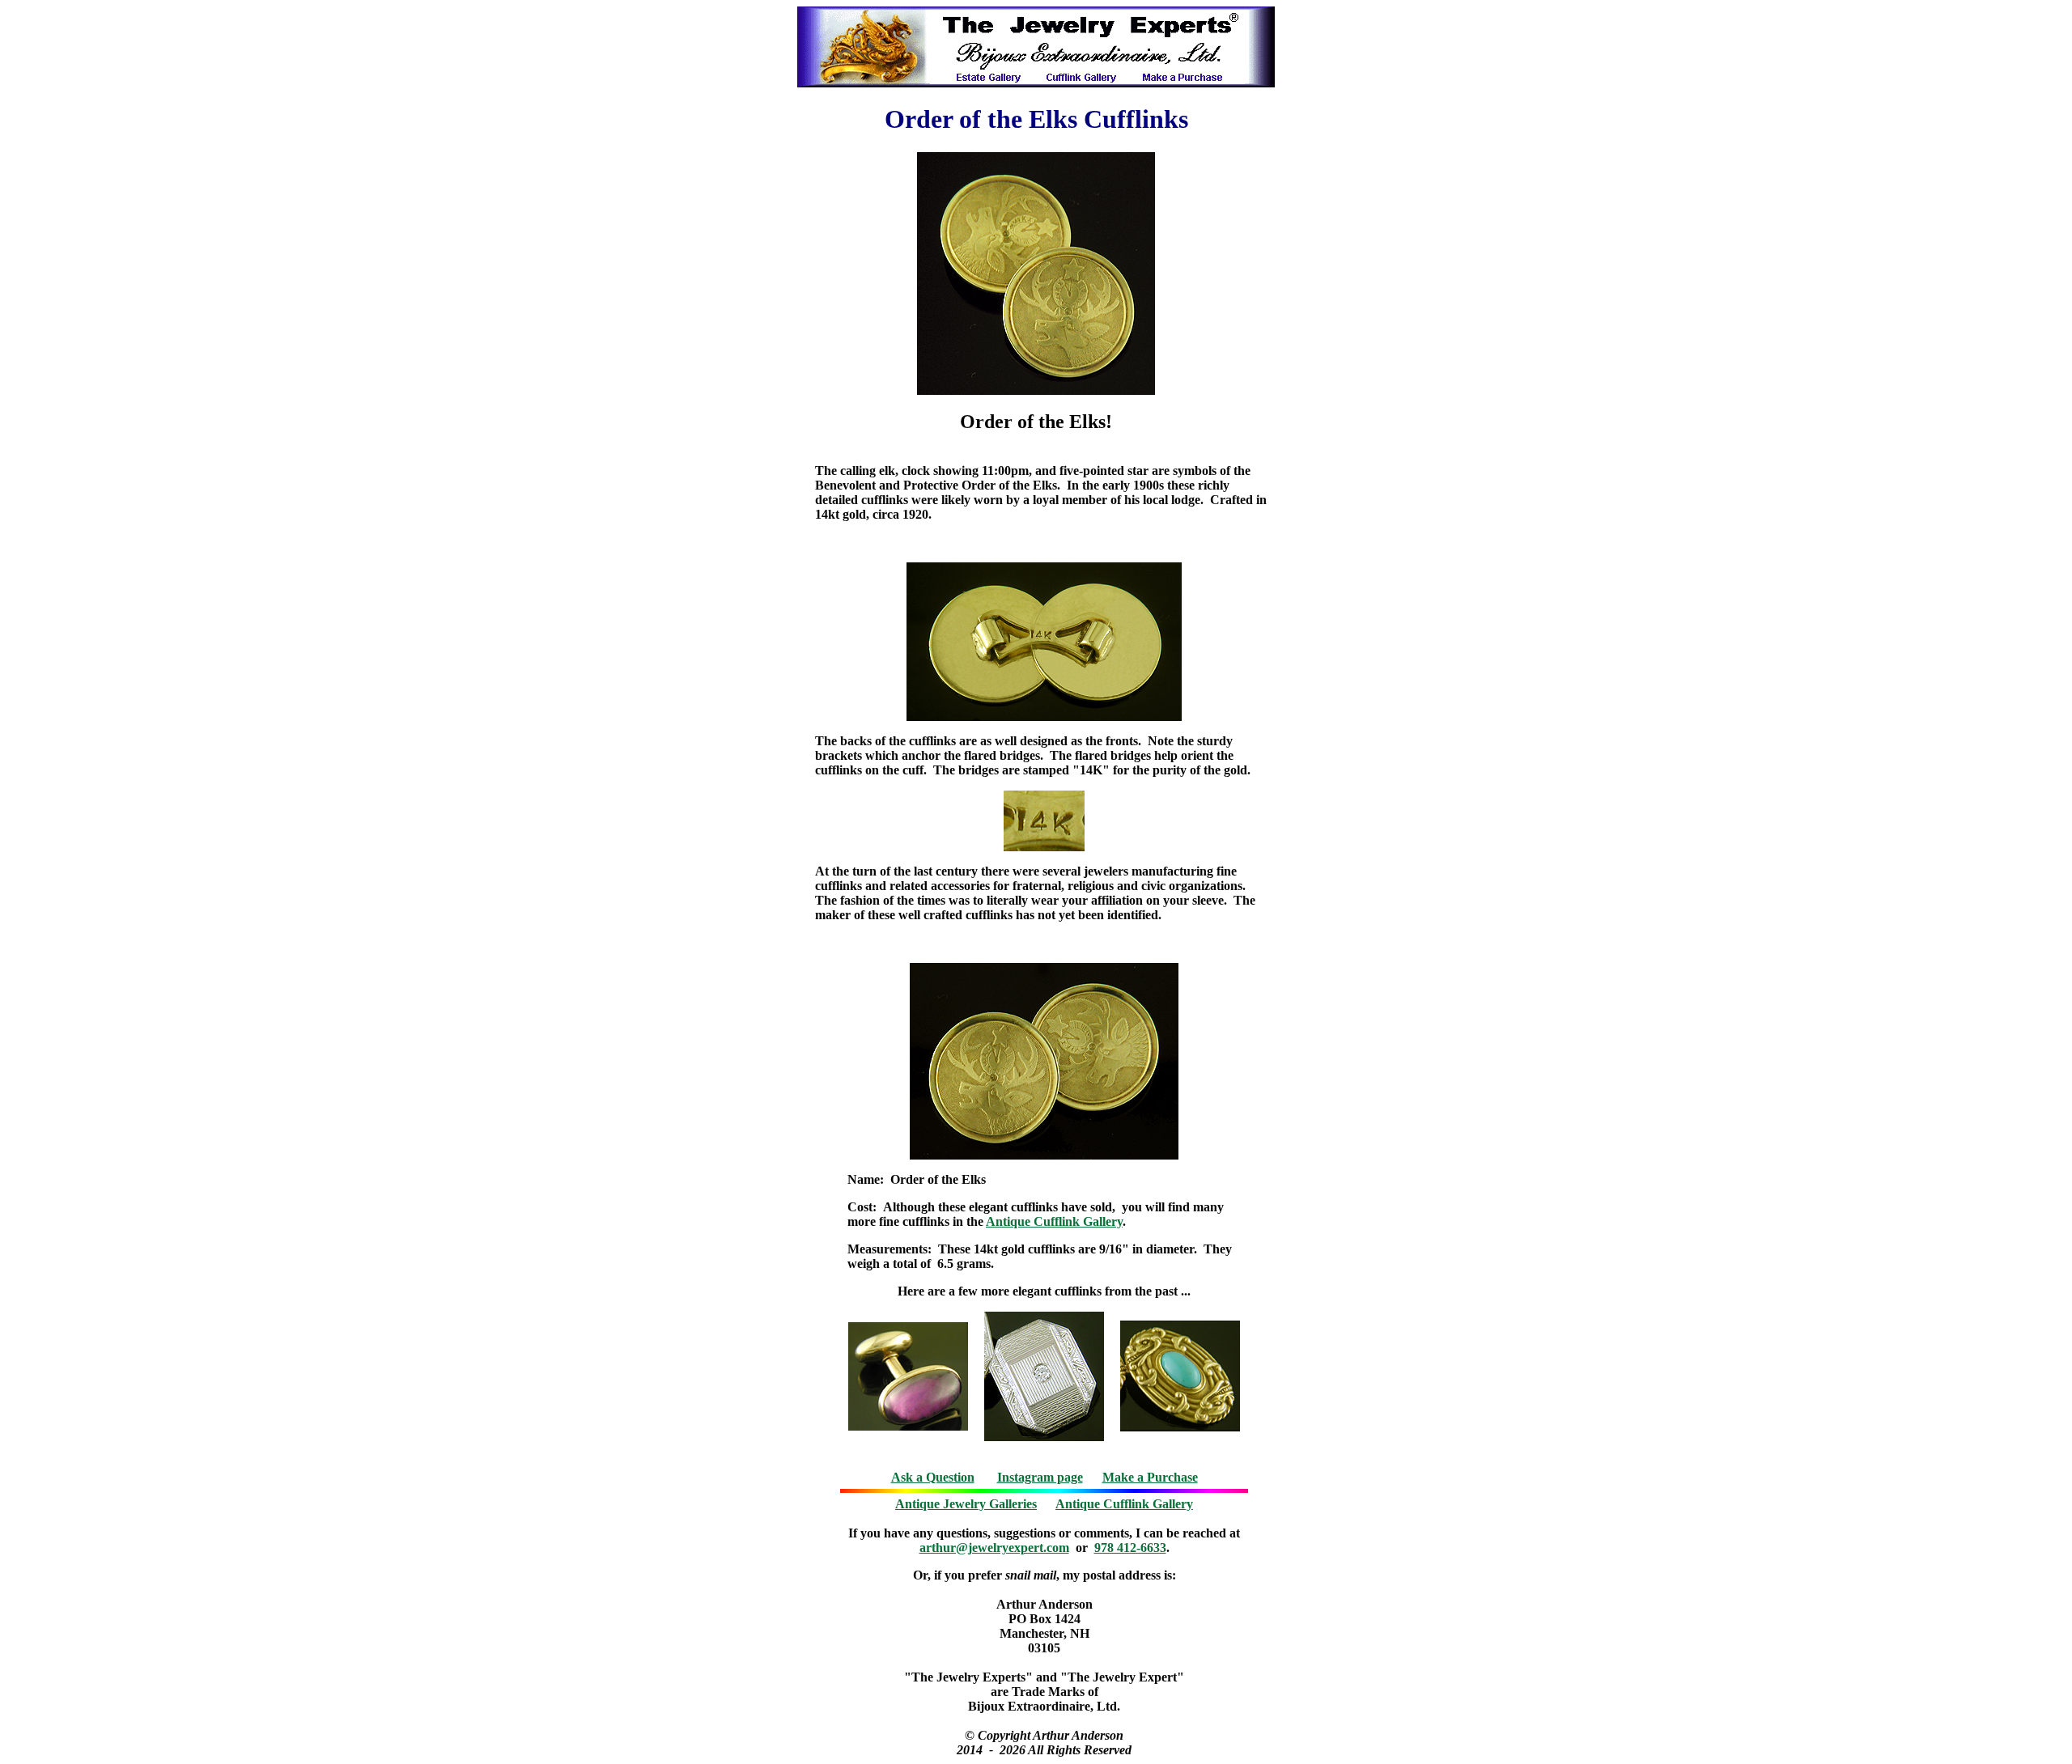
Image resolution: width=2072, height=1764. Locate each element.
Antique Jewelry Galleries (966, 1504)
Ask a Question (933, 1477)
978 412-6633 (1130, 1548)
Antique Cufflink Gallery (1054, 1221)
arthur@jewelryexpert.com (994, 1548)
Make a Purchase (1150, 1477)
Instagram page (1040, 1477)
